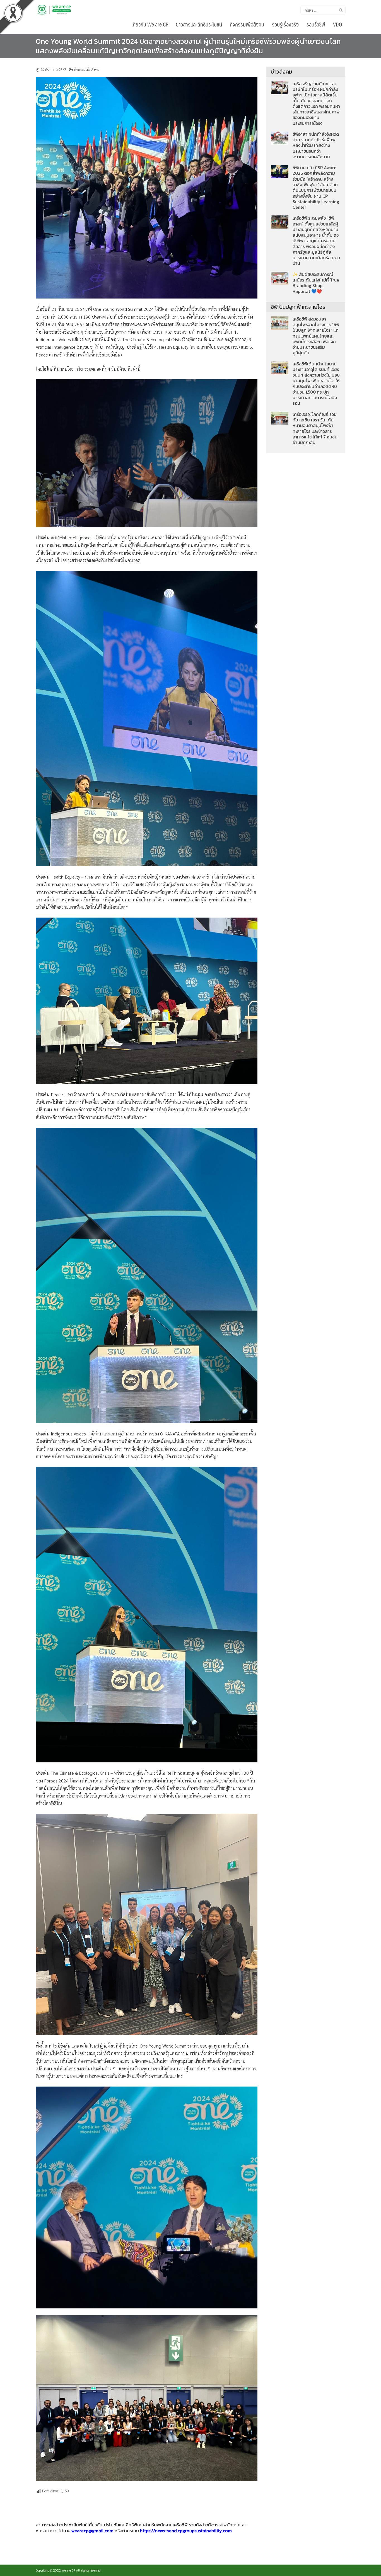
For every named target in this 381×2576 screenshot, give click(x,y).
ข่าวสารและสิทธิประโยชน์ (199, 24)
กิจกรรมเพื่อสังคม (247, 24)
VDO (337, 24)
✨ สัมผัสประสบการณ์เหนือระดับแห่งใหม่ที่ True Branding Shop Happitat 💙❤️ (316, 283)
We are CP (68, 2570)
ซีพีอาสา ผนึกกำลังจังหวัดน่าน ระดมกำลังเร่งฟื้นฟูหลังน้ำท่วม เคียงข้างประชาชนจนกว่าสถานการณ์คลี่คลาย (316, 145)
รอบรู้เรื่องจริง (285, 24)
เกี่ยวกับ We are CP (150, 24)
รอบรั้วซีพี (316, 24)
